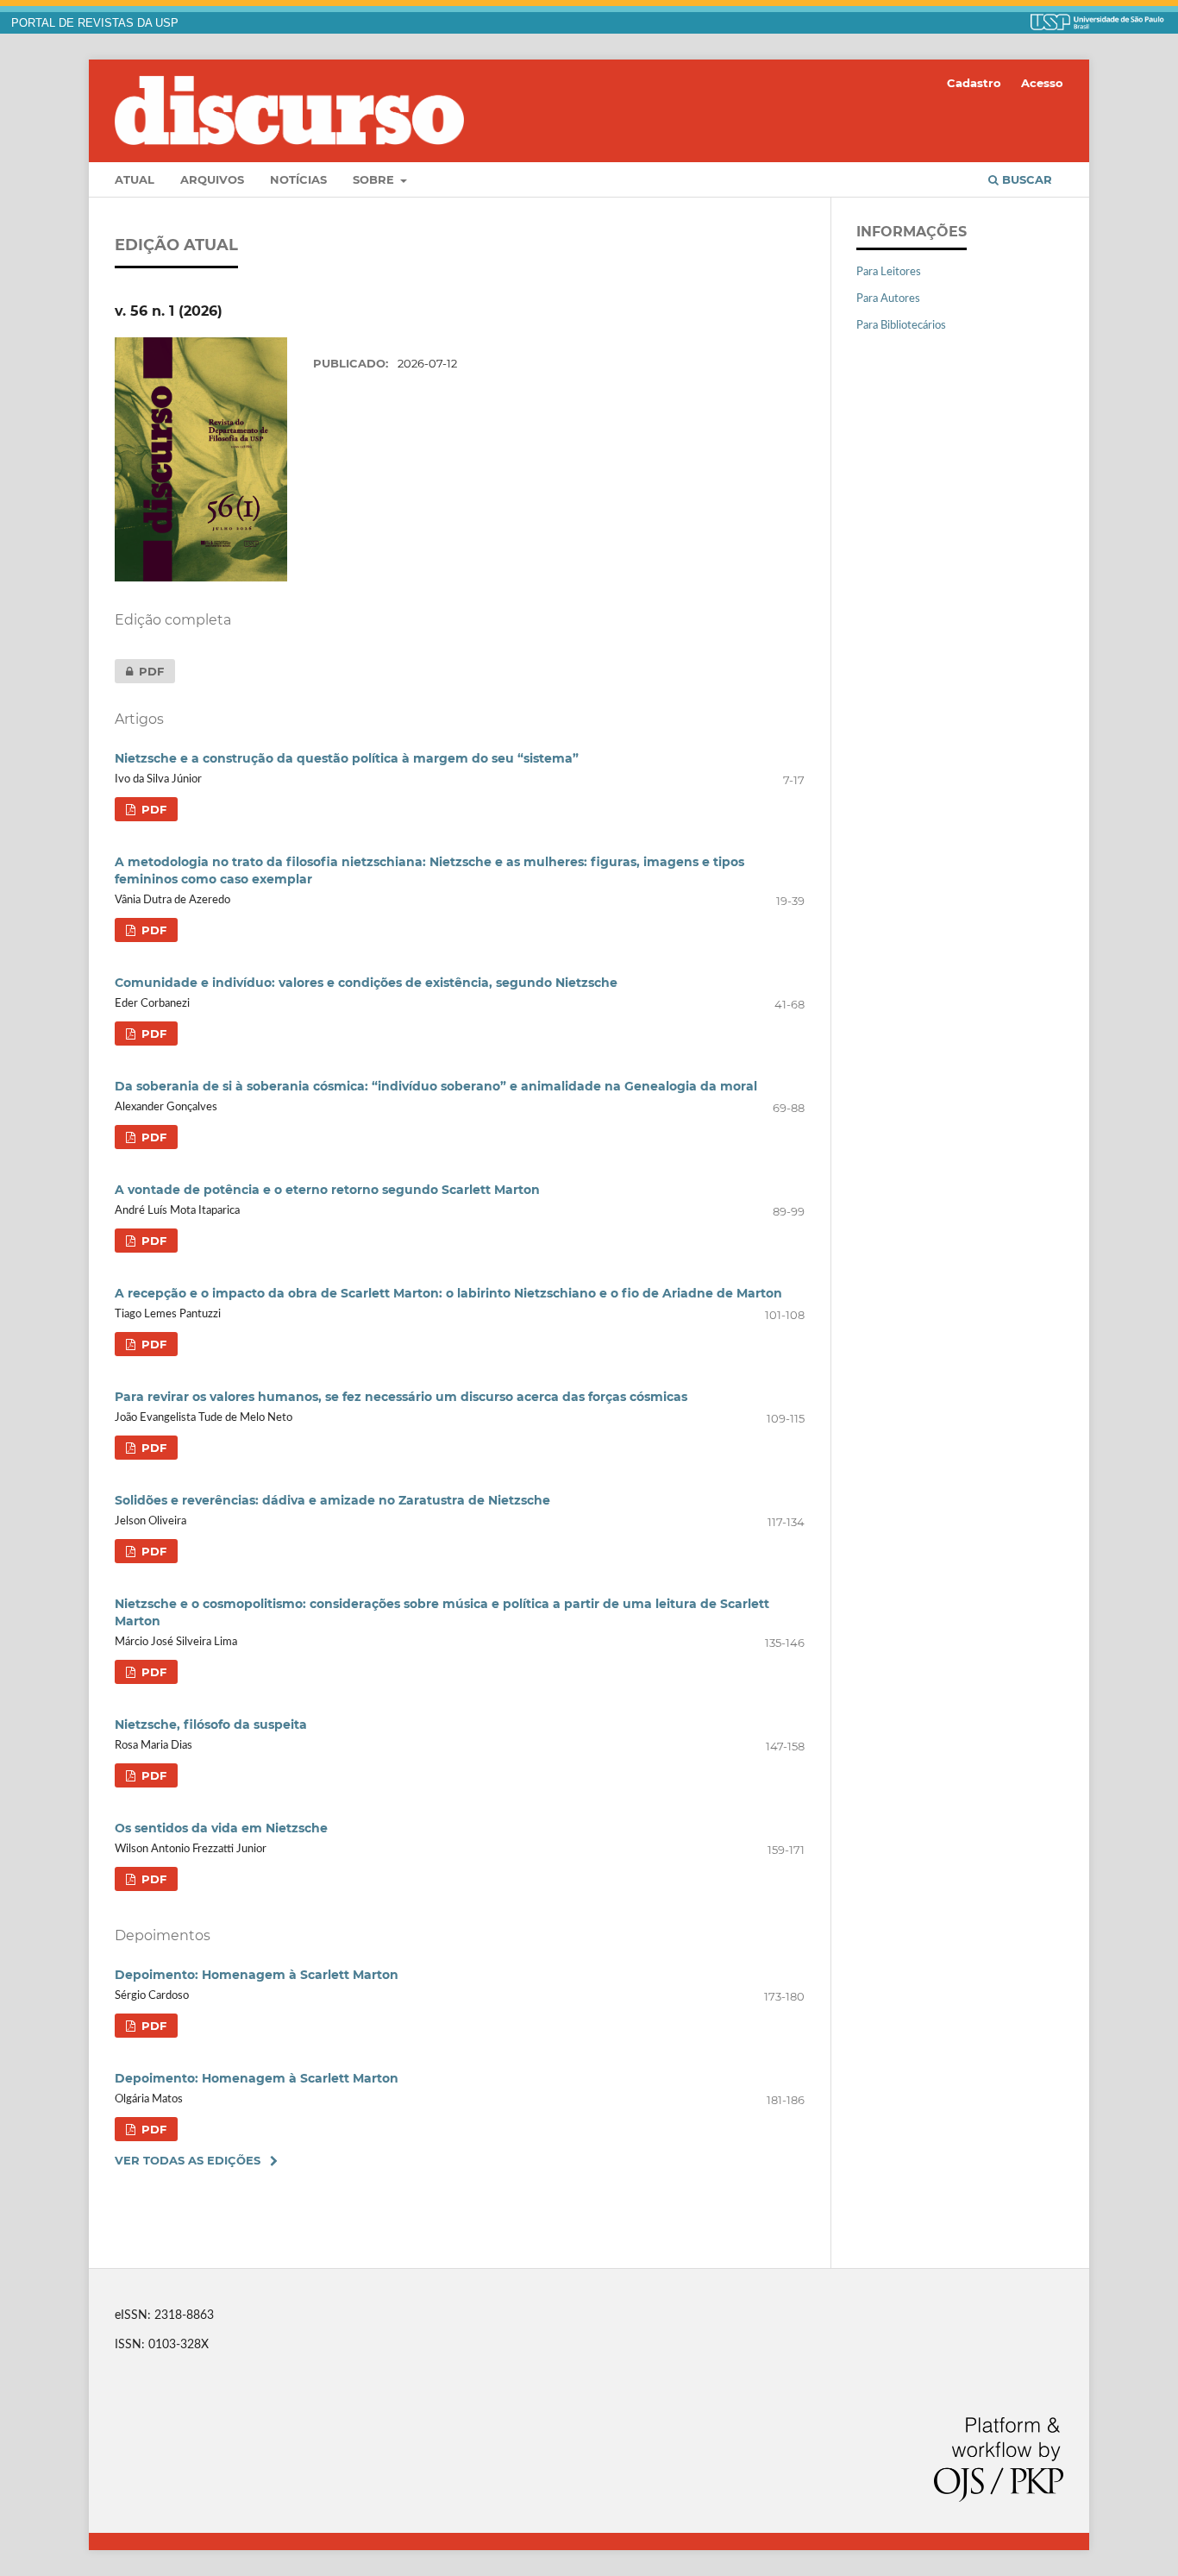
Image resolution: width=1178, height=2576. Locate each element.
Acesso (1042, 83)
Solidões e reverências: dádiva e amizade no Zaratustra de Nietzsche (332, 1500)
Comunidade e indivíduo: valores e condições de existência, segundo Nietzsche (366, 983)
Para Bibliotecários (901, 326)
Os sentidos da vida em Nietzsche (221, 1828)
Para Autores (888, 299)
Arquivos (212, 179)
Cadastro (974, 83)
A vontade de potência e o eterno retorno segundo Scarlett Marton (327, 1190)
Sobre (375, 179)
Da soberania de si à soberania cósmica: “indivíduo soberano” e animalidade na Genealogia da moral (436, 1086)
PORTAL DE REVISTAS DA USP (95, 23)
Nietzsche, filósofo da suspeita (211, 1725)
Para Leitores (889, 272)
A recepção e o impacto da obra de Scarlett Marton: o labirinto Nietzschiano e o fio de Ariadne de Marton (448, 1293)
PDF (139, 671)
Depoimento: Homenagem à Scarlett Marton (257, 1975)
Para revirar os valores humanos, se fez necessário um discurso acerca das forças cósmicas (401, 1397)
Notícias (298, 179)
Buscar (1025, 179)
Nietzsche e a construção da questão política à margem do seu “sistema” (347, 758)
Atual (135, 179)
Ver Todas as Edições (188, 2160)
